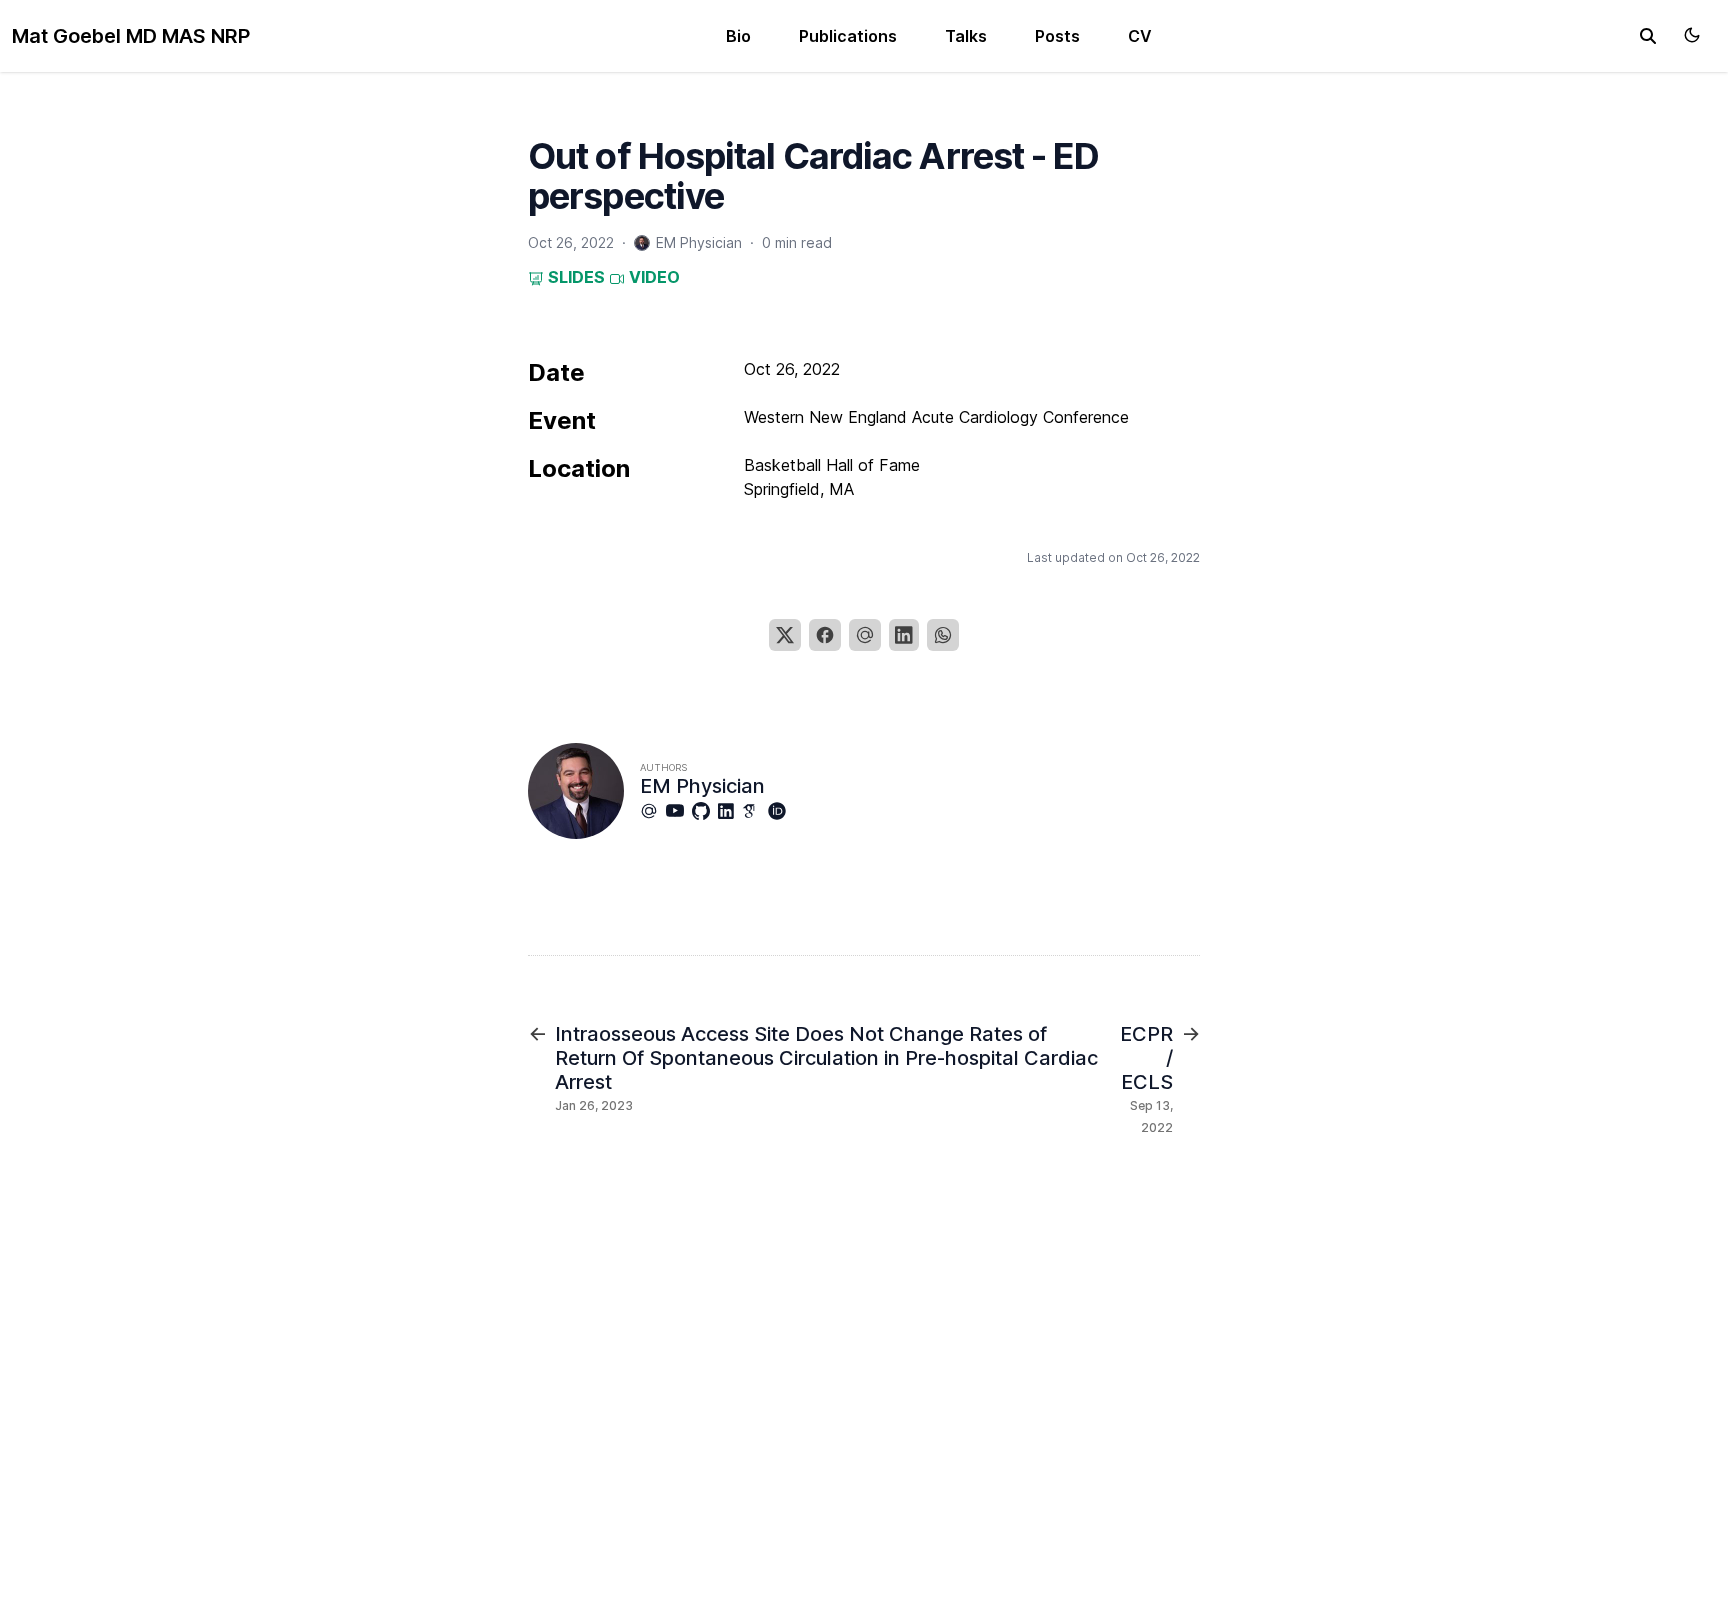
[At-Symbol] (653, 811)
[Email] (865, 635)
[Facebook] (825, 635)
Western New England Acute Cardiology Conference (936, 417)
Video (652, 277)
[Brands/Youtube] (679, 811)
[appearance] (1692, 35)
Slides (574, 277)
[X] (785, 635)
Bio (738, 36)
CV (1140, 36)
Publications (848, 36)
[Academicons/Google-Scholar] (755, 811)
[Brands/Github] (705, 811)
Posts (1057, 36)
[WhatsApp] (943, 635)
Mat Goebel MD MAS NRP (131, 36)
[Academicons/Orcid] (781, 811)
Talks (966, 36)
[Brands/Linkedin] (730, 811)
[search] (1648, 36)
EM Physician (702, 786)
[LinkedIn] (904, 635)
